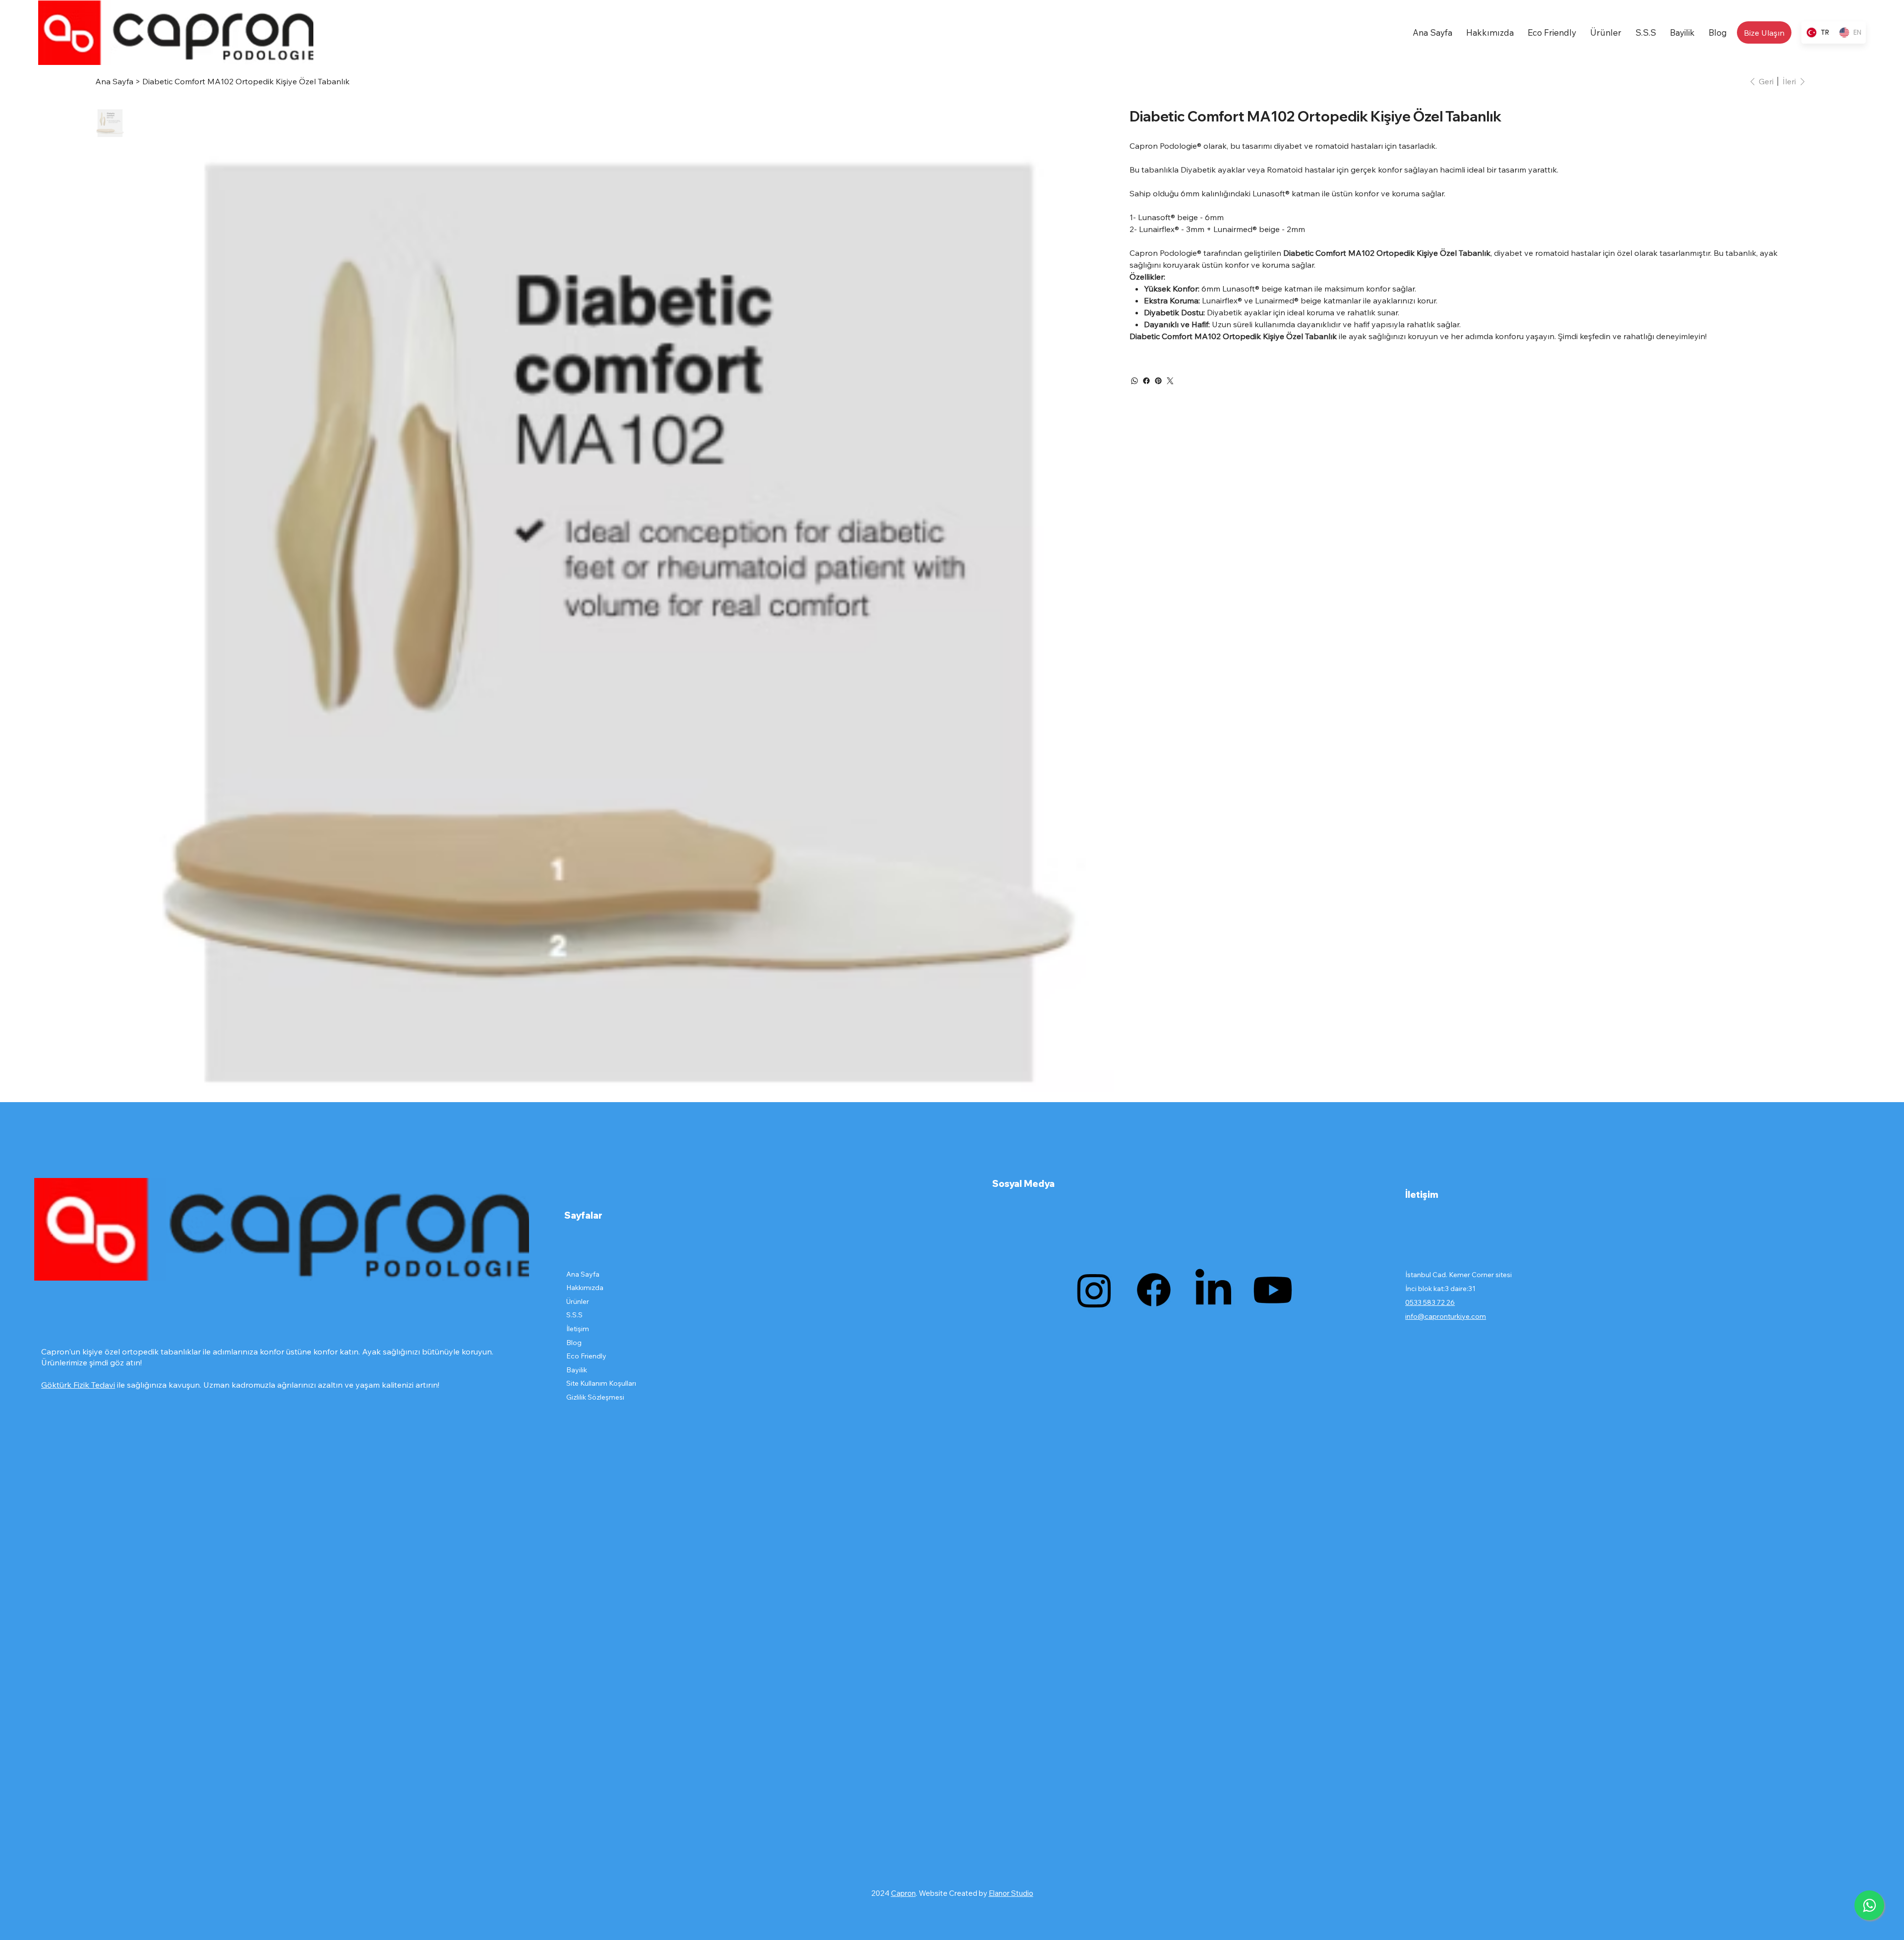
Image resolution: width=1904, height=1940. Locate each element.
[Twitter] (1170, 381)
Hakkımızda (585, 1288)
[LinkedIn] (1213, 1290)
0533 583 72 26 (1430, 1302)
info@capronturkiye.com (1446, 1316)
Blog (574, 1343)
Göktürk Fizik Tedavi (78, 1385)
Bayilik (577, 1370)
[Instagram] (1094, 1290)
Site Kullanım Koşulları (601, 1383)
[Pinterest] (1158, 381)
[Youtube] (1273, 1290)
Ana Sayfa (583, 1274)
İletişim (578, 1329)
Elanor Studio (1011, 1893)
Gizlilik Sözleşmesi (595, 1397)
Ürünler (578, 1301)
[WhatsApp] (1134, 381)
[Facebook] (1146, 381)
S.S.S (574, 1315)
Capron (903, 1893)
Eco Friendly (586, 1356)
